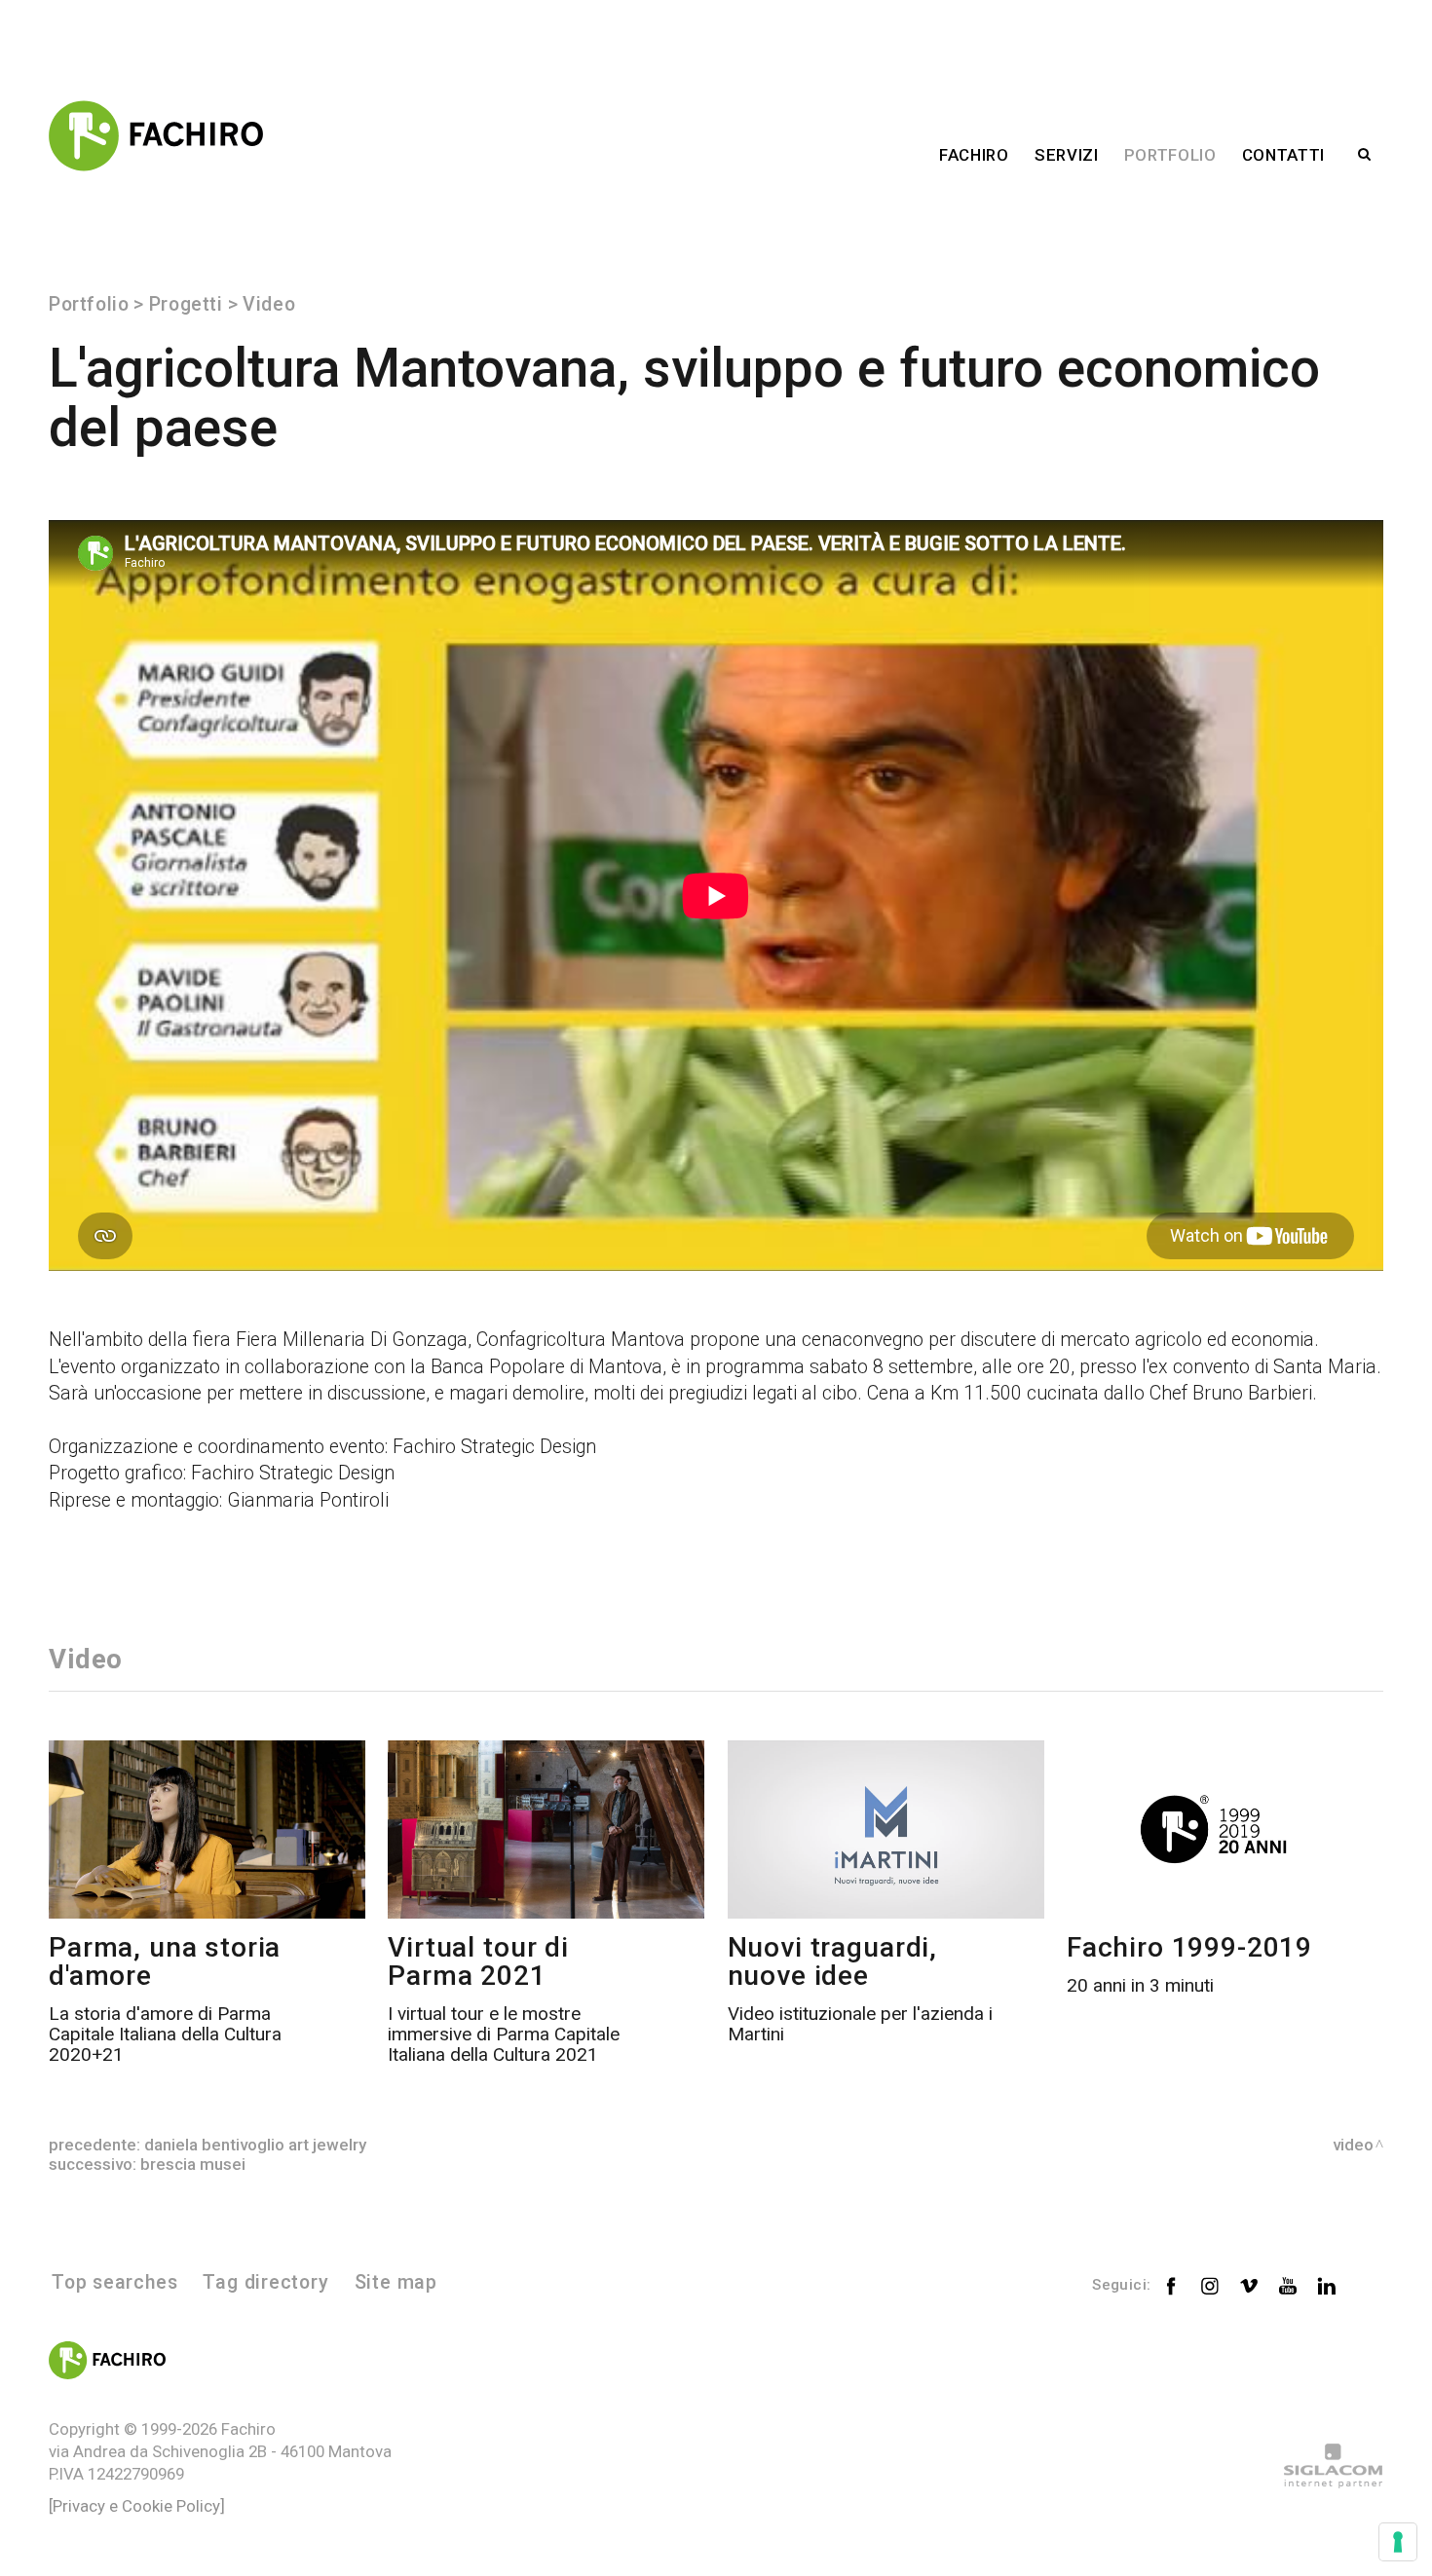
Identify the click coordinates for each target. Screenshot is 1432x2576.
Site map (396, 2282)
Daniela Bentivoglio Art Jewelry (255, 2145)
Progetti (186, 304)
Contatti (1283, 155)
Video (269, 304)
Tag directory (265, 2282)
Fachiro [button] (974, 155)
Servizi (1067, 155)
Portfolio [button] (1170, 155)
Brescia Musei (193, 2164)
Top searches (114, 2282)
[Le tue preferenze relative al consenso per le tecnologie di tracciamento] (1398, 2542)
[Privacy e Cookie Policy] (137, 2506)
